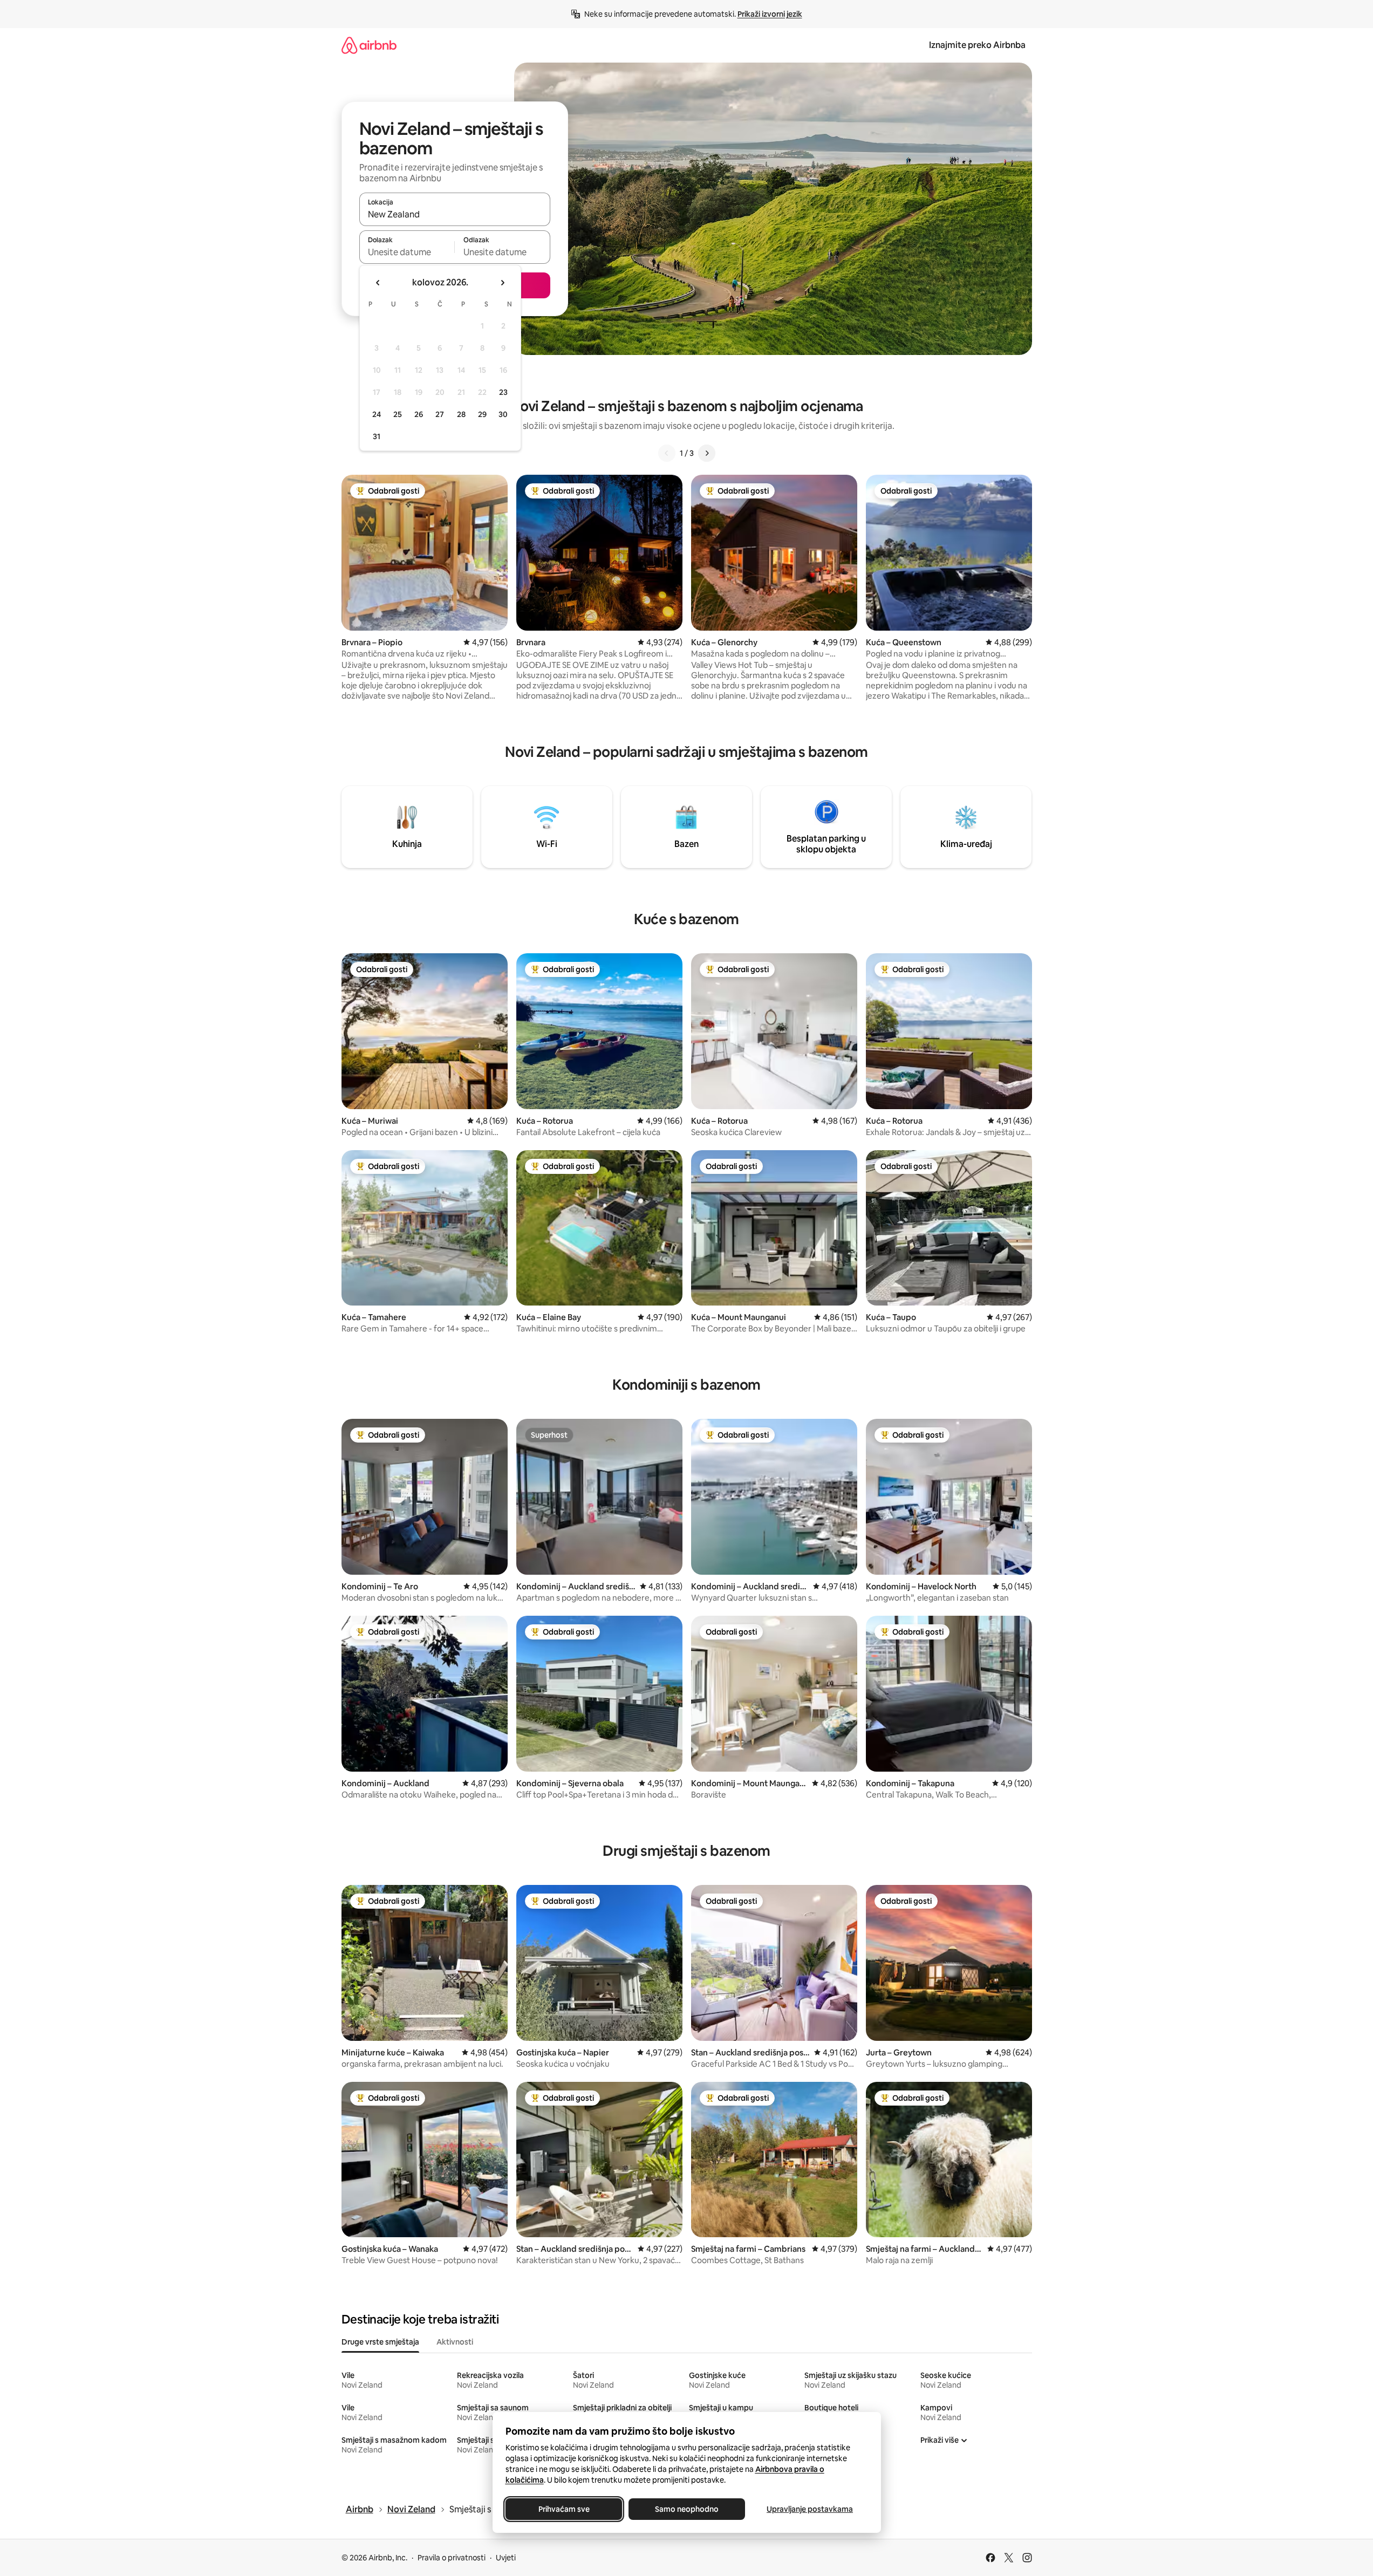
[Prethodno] (667, 453)
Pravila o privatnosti (452, 2558)
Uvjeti (506, 2558)
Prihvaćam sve (563, 2509)
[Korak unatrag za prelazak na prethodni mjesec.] (378, 283)
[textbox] (407, 252)
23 (503, 392)
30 (503, 414)
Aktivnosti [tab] (455, 2342)
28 (461, 414)
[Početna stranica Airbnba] (369, 45)
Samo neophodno (687, 2509)
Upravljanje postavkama (810, 2509)
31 (377, 436)
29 (482, 414)
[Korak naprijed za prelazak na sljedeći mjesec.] (502, 283)
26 (419, 414)
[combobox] (455, 214)
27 (440, 414)
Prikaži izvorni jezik (770, 14)
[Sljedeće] (707, 453)
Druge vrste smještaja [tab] (380, 2342)
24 (377, 414)
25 (398, 414)
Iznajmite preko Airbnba (977, 45)
